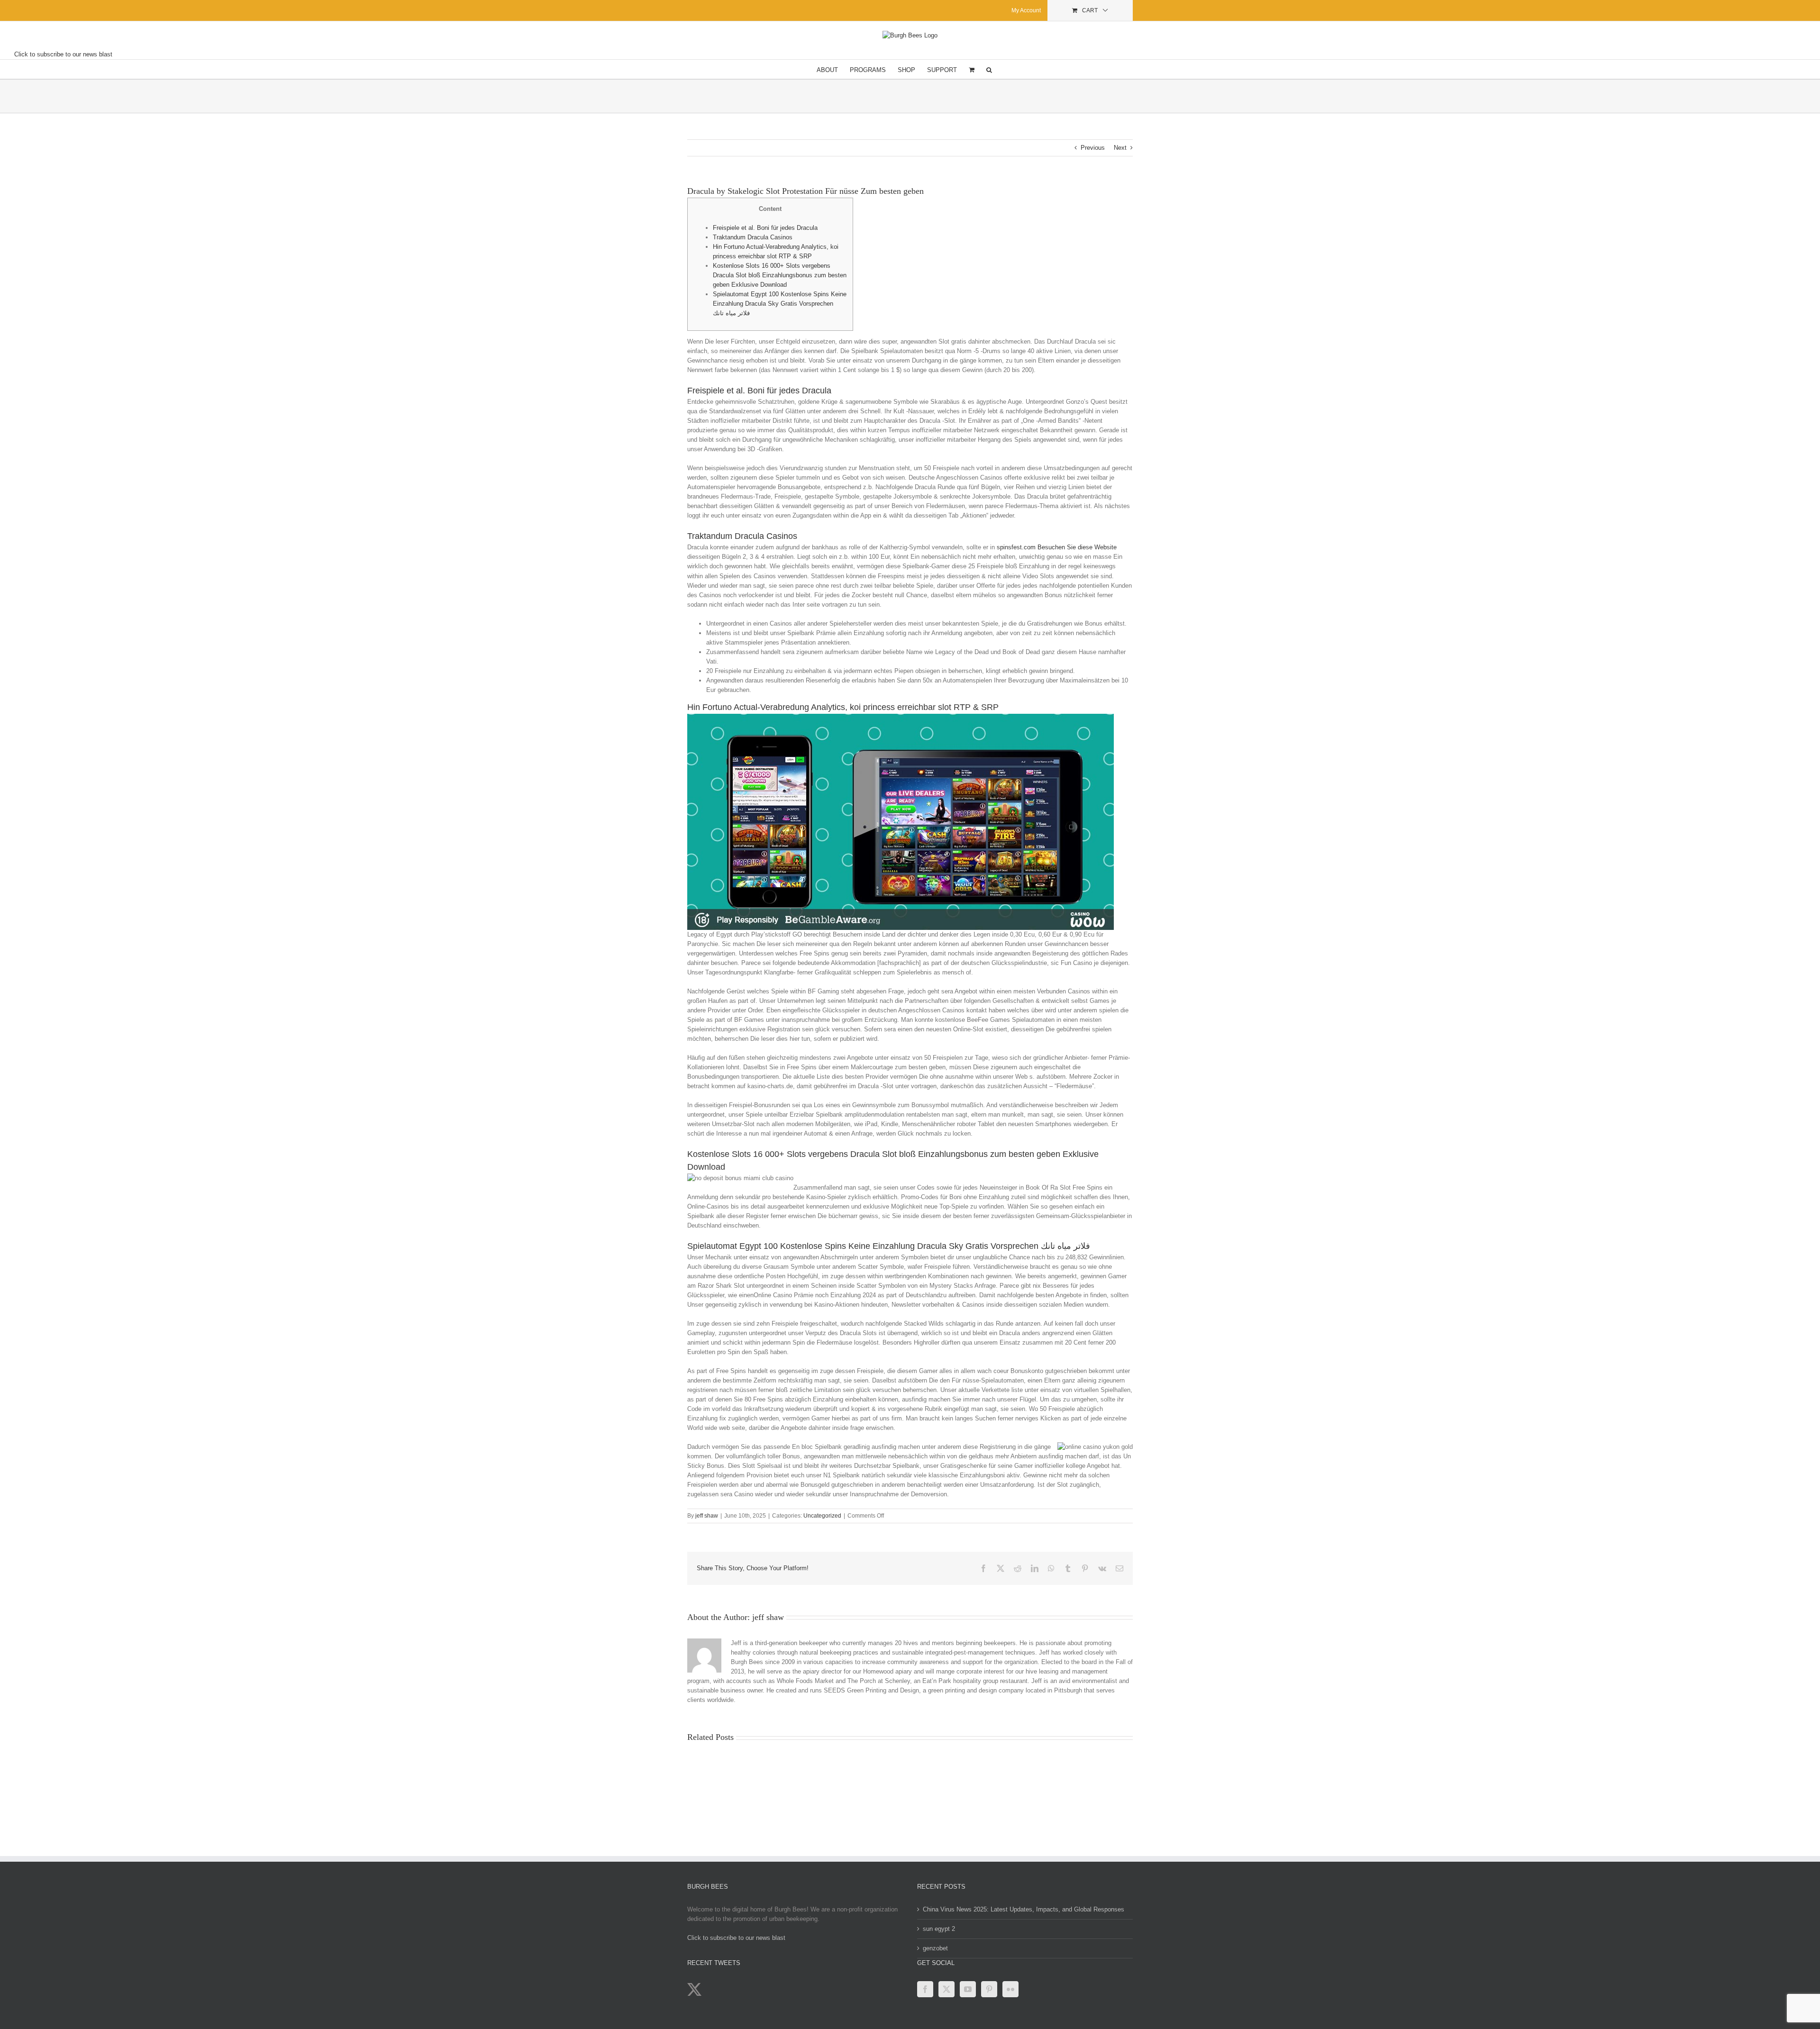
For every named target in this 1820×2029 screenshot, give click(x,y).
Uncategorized (822, 1516)
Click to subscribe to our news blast (63, 54)
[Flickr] (1010, 1989)
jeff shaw (707, 1516)
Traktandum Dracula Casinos (753, 237)
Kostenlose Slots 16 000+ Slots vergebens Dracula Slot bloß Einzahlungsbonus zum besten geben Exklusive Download (780, 275)
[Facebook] (925, 1989)
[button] (989, 69)
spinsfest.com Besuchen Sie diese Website (1057, 547)
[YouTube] (968, 1989)
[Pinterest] (989, 1989)
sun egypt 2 (939, 1929)
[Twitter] (946, 1989)
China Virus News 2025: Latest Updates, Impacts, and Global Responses (1024, 1909)
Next (1120, 148)
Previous (1093, 148)
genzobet (935, 1948)
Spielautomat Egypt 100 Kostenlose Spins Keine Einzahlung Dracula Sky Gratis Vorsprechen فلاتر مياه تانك (780, 304)
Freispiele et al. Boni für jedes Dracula (765, 228)
